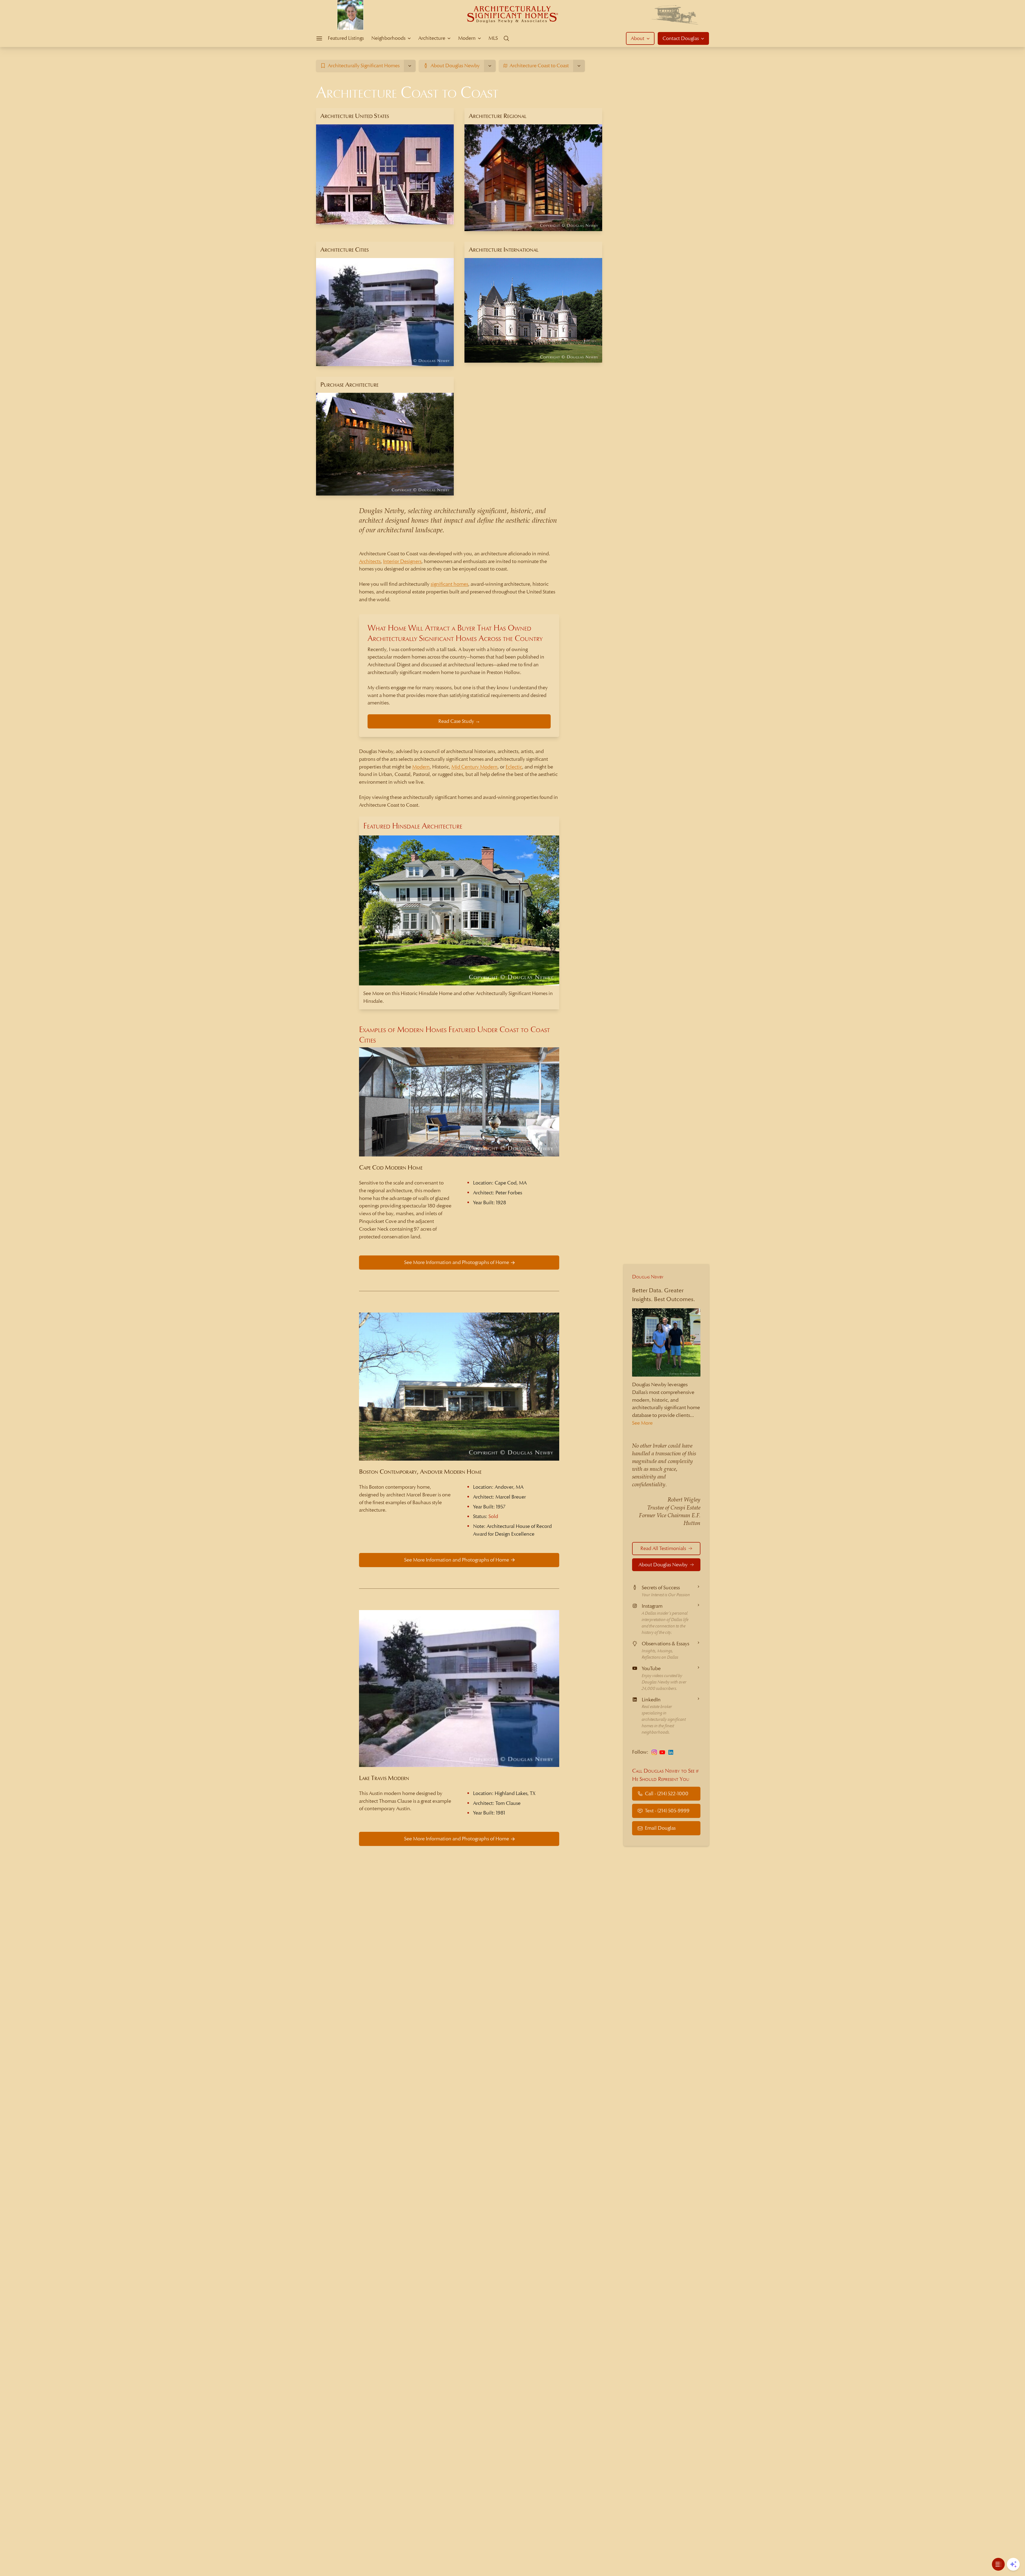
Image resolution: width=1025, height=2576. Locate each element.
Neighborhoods (388, 38)
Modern (467, 38)
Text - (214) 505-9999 (667, 1811)
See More (642, 1423)
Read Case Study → (459, 721)
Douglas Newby (648, 1277)
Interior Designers (402, 561)
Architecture (432, 38)
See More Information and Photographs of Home (457, 1262)
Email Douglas (660, 1828)
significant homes (449, 584)
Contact (681, 38)
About (638, 38)
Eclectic (514, 767)
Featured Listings (346, 38)
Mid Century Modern (474, 767)
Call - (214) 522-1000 (667, 1794)
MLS (493, 38)
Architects (370, 561)
